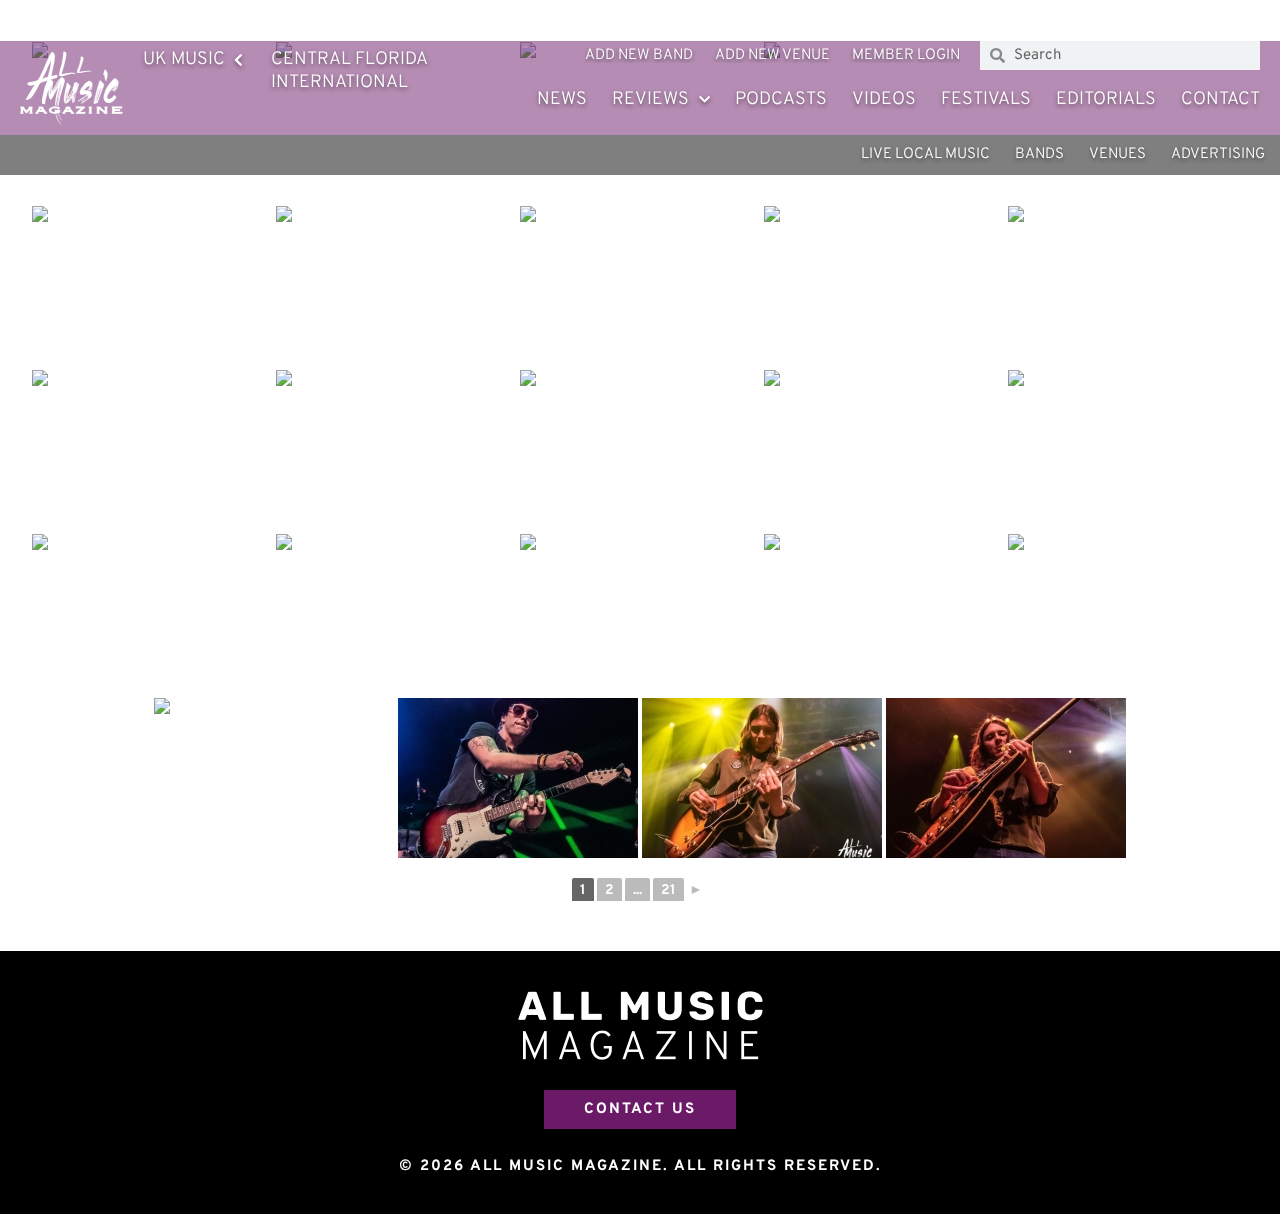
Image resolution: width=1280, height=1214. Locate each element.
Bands (1039, 154)
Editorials (1106, 99)
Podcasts (781, 99)
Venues (1117, 154)
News (562, 99)
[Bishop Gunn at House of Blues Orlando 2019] (152, 286)
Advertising (1218, 154)
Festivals (986, 99)
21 (668, 890)
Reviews (650, 99)
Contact (1220, 99)
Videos (884, 99)
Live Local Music (925, 154)
